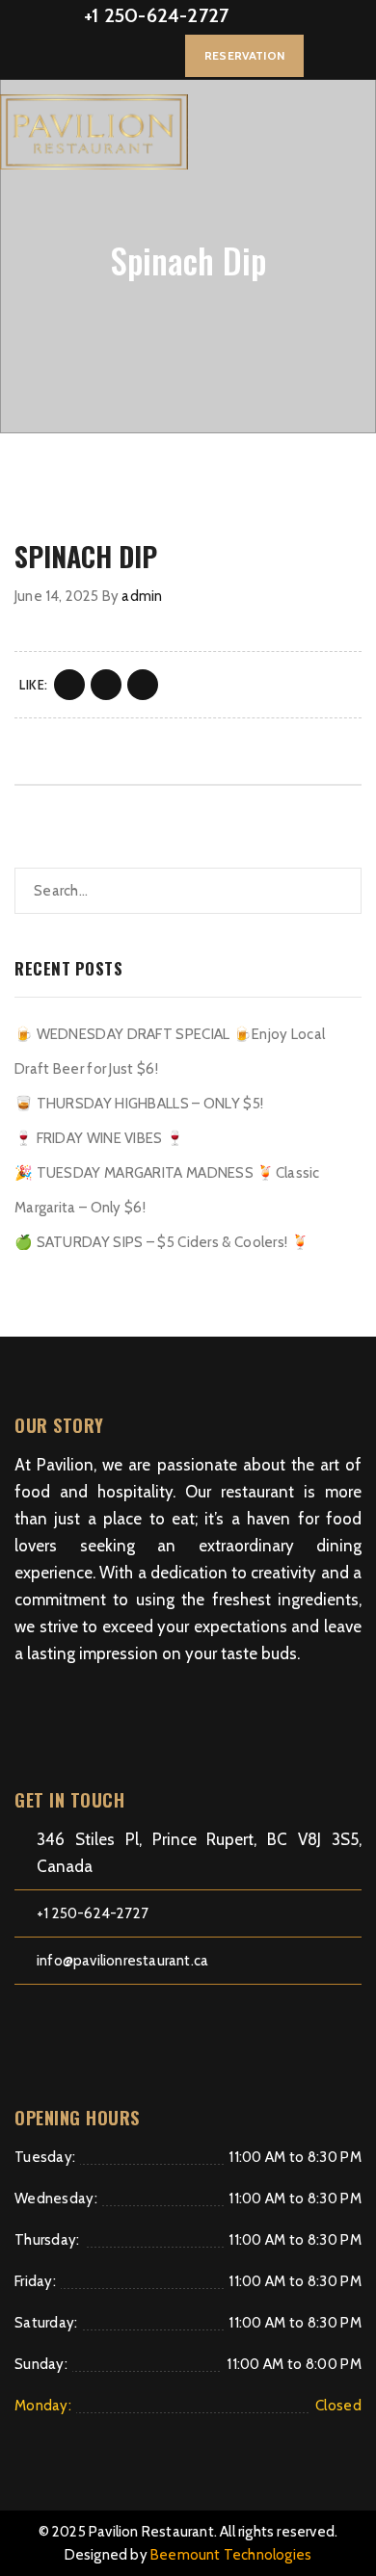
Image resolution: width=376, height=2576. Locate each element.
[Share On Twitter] (106, 685)
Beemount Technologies (231, 2555)
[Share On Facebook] (69, 685)
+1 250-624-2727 (156, 15)
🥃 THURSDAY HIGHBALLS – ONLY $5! (139, 1104)
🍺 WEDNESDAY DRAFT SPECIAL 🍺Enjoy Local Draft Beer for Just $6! (170, 1052)
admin (142, 596)
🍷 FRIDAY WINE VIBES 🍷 (99, 1138)
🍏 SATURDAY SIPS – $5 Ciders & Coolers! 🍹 (162, 1242)
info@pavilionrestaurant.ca (122, 1961)
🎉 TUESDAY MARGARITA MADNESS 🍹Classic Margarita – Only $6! (167, 1190)
